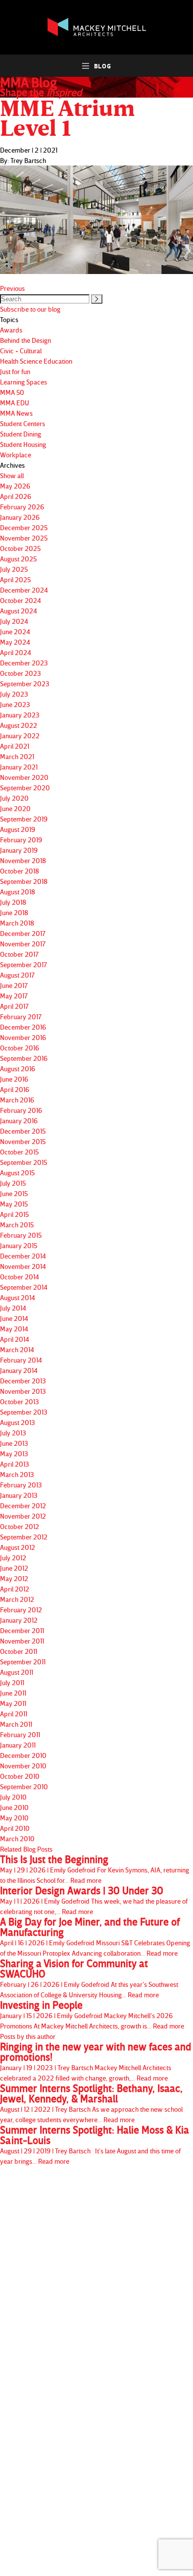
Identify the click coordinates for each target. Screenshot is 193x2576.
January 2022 (20, 736)
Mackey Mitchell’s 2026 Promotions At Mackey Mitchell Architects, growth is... (92, 2015)
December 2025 (24, 527)
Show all (12, 475)
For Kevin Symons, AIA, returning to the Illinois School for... (95, 1869)
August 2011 (17, 1672)
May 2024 (15, 642)
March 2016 (17, 1100)
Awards (11, 330)
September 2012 (24, 1537)
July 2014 (13, 1308)
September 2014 (24, 1287)
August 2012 (18, 1547)
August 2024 (19, 611)
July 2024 (14, 621)
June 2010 (14, 1807)
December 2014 (23, 1256)
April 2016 (15, 1089)
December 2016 (23, 1027)
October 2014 (20, 1277)
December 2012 (23, 1506)
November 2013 (23, 1391)
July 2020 (14, 798)
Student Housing (23, 444)
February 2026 (22, 507)
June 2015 (14, 1193)
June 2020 (15, 808)
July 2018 (13, 902)
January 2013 (19, 1495)
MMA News (16, 413)
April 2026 (16, 496)
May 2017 (14, 996)
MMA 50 (12, 392)
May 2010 (14, 1818)
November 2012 (23, 1516)
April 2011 (14, 1714)
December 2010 (23, 1755)
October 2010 (20, 1776)
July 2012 (13, 1558)
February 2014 (21, 1360)
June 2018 (14, 912)
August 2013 (18, 1422)
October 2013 (20, 1401)
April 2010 (15, 1828)
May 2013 (14, 1453)
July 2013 (13, 1433)
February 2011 (20, 1734)
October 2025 (20, 548)
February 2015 (21, 1235)
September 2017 (24, 964)
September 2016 (24, 1058)
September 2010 (24, 1786)
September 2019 (24, 819)
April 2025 (15, 579)
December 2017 (23, 933)
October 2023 (21, 673)
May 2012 (14, 1578)
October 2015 (19, 1152)
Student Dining (21, 434)
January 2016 (19, 1121)
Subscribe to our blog (30, 309)
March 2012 (17, 1599)
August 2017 (17, 975)
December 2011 (22, 1630)
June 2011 (13, 1693)
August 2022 (19, 725)
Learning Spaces (24, 382)
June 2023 (15, 704)
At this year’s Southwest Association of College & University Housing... (89, 1978)
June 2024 (15, 631)
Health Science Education (36, 361)
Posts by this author (28, 2036)
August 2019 (18, 829)
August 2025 (18, 559)
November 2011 (22, 1641)
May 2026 (15, 486)
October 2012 (20, 1526)
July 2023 (14, 694)
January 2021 (19, 767)
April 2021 (15, 746)
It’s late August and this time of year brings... (95, 2145)
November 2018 (23, 860)
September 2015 (24, 1162)
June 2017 (14, 985)
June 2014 (14, 1318)
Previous (12, 288)
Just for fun (15, 371)
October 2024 (21, 600)
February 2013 (21, 1485)
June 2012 (14, 1568)
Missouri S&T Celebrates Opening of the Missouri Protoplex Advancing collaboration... (95, 1937)
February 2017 (21, 1016)
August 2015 (17, 1173)
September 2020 (25, 788)
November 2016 (23, 1037)
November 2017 (23, 944)
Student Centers (23, 423)
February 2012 (21, 1610)
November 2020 (24, 777)
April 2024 (16, 652)
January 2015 (19, 1245)
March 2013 (17, 1474)
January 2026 (20, 517)
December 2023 (24, 663)
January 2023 (20, 715)
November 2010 (23, 1766)
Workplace (16, 455)
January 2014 (19, 1370)
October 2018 (20, 871)
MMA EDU (15, 403)
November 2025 (24, 538)
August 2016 (18, 1069)
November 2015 (23, 1141)
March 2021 (17, 756)
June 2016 (14, 1079)
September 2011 (23, 1662)
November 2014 (23, 1266)
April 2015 (14, 1214)
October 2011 (19, 1651)
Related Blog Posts (26, 1849)
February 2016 (21, 1110)
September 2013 (24, 1412)
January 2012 (19, 1620)
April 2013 (15, 1464)
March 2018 (17, 923)
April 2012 (15, 1589)
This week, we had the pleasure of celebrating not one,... (94, 1900)
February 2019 (21, 840)
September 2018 (24, 881)
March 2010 (17, 1838)
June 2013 (14, 1443)
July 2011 (12, 1682)
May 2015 (14, 1204)
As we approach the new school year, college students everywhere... (91, 2103)
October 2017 (19, 954)
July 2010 (13, 1797)
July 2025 (14, 569)
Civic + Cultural (21, 351)
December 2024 (24, 590)
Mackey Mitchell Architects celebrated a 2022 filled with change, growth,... (96, 2062)
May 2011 (13, 1703)
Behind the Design (25, 340)
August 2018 (18, 892)
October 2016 (20, 1048)
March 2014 (17, 1349)
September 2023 (25, 684)
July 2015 (13, 1183)
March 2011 (16, 1724)
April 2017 (14, 1006)
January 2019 (19, 850)
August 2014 (18, 1297)
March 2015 (17, 1225)
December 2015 (23, 1131)
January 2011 (18, 1745)
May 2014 (14, 1329)
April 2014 (15, 1339)
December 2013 (23, 1381)
